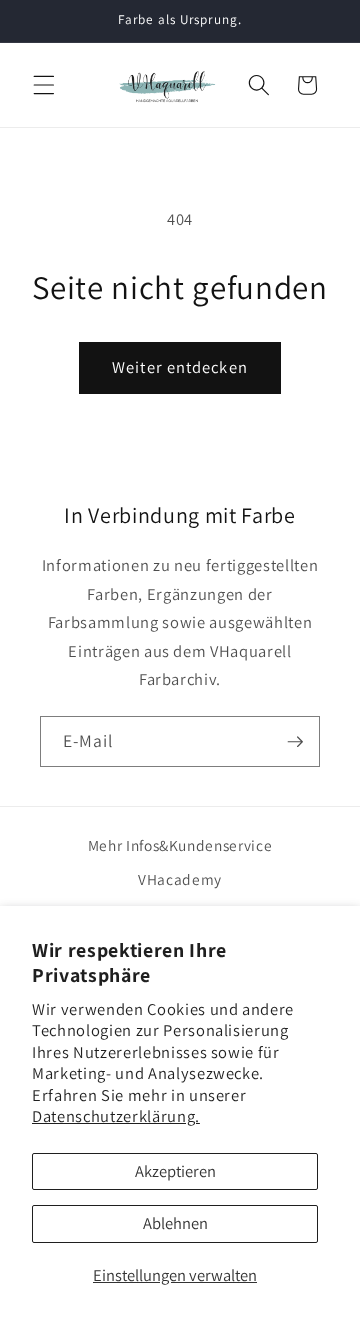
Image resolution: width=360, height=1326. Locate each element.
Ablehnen (175, 1223)
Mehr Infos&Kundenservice (180, 845)
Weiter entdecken (180, 367)
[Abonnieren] (295, 742)
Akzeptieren (175, 1171)
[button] (44, 85)
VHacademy (180, 879)
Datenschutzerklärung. (116, 1116)
